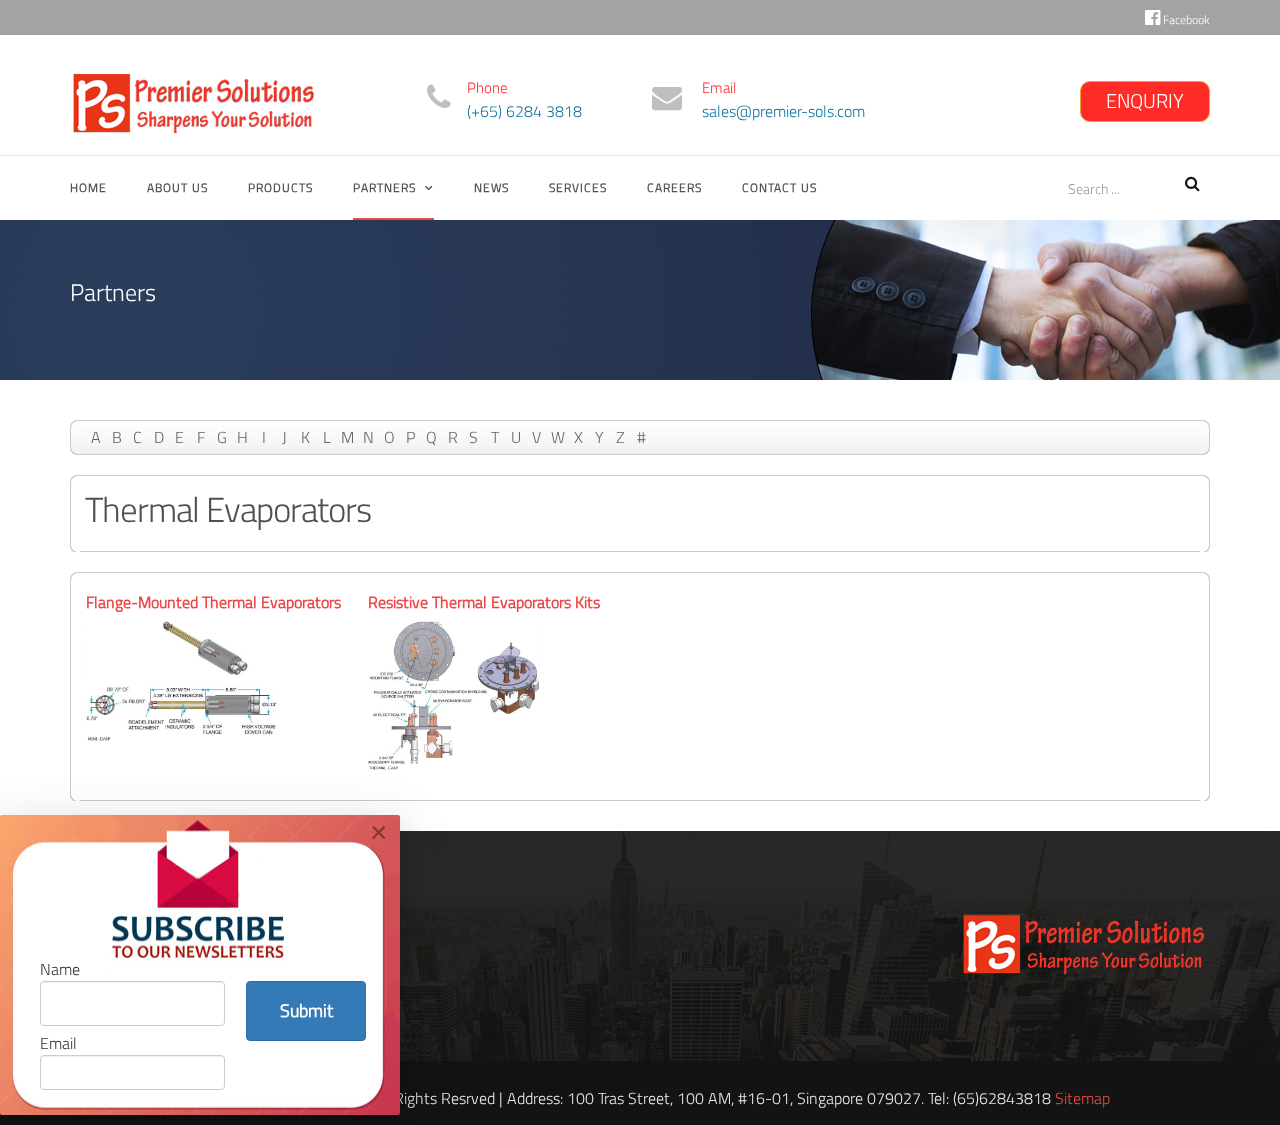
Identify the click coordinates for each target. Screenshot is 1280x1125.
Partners (384, 187)
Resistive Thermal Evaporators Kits (484, 602)
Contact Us (779, 187)
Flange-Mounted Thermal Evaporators (213, 602)
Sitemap (1082, 1098)
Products (280, 187)
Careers (674, 187)
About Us (177, 187)
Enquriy (1145, 100)
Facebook (1185, 19)
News (491, 187)
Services (578, 187)
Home (88, 187)
